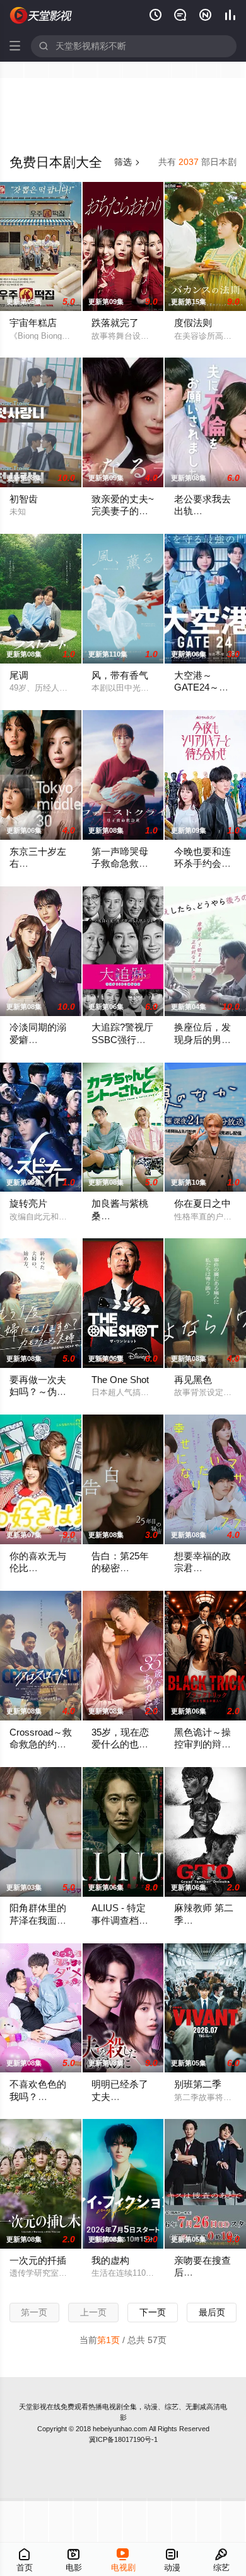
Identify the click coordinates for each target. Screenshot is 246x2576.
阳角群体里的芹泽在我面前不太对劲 (38, 1920)
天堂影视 (33, 2407)
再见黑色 (193, 1380)
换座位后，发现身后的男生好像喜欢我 (202, 1040)
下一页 (153, 2313)
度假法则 (193, 323)
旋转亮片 (28, 1204)
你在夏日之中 (202, 1204)
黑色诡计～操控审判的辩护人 (202, 1745)
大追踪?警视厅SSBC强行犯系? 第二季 (122, 1040)
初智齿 (24, 499)
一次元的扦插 (38, 2261)
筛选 (127, 162)
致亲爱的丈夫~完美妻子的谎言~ (123, 511)
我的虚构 (110, 2261)
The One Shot (120, 1380)
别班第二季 (198, 2084)
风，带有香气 (120, 675)
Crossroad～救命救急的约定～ (41, 1745)
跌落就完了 (115, 323)
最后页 (212, 2313)
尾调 (19, 675)
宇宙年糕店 (33, 323)
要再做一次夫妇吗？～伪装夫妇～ (38, 1392)
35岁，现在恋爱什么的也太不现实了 (120, 1745)
